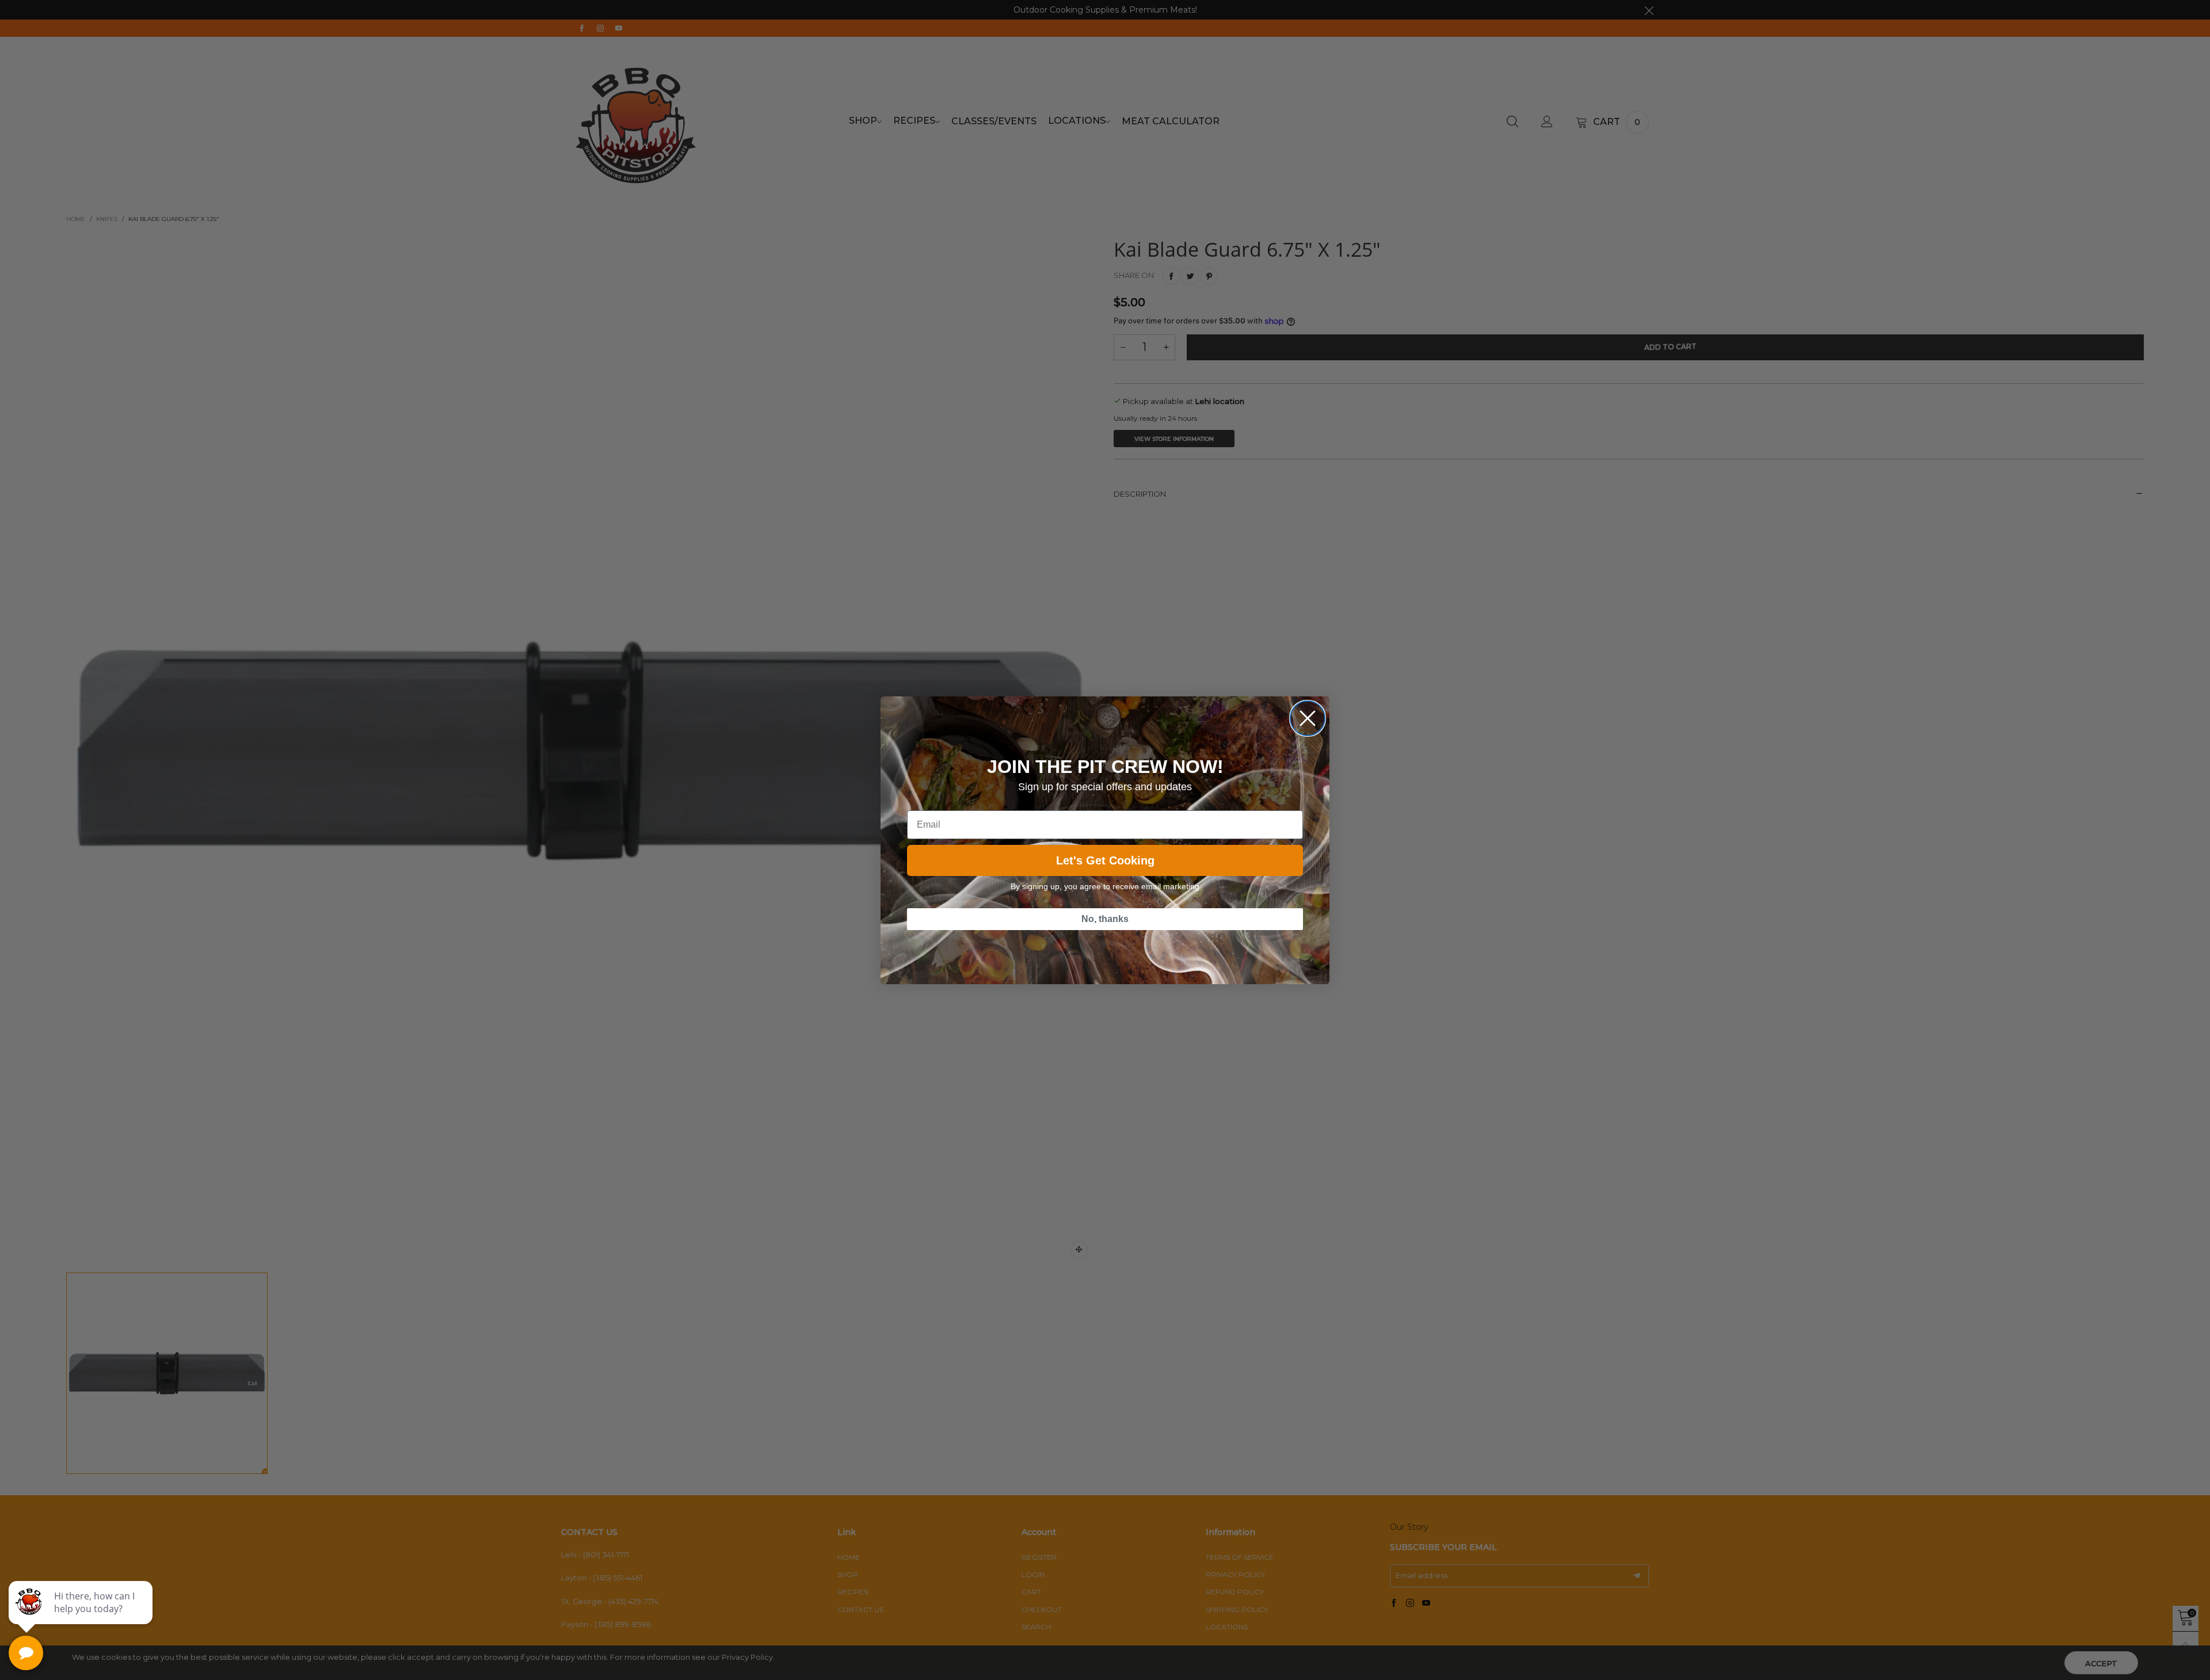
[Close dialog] (1308, 718)
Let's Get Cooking (1105, 860)
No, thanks (1105, 919)
